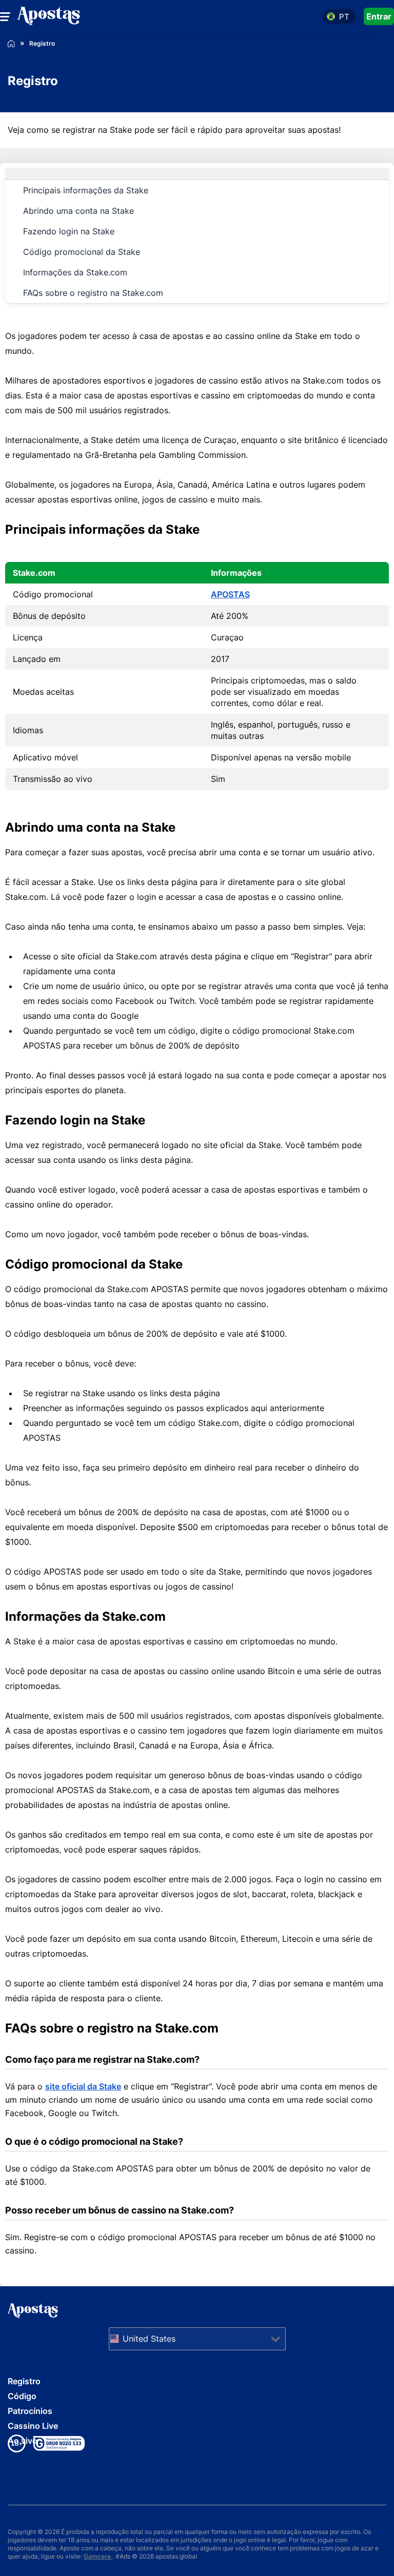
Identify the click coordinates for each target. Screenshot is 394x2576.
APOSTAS (230, 594)
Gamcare (98, 2556)
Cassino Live (33, 2426)
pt (344, 17)
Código (22, 2396)
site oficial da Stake (83, 2086)
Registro (24, 2381)
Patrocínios (30, 2411)
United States (149, 2339)
